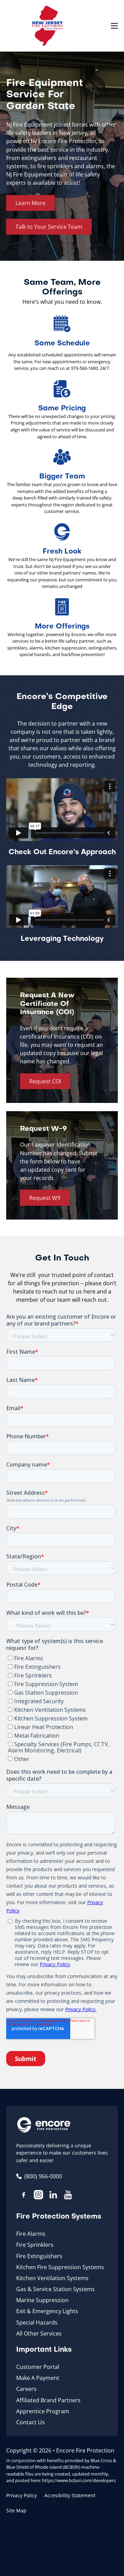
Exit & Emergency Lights (47, 2311)
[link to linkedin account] (53, 2196)
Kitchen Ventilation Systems (52, 2278)
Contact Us (30, 2422)
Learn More (30, 203)
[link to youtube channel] (68, 2196)
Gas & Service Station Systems (55, 2289)
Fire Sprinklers (35, 2245)
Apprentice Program (43, 2411)
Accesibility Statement (70, 2495)
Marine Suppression (42, 2300)
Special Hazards (37, 2322)
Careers (26, 2389)
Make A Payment (38, 2378)
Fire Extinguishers (39, 2256)
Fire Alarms (31, 2234)
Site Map (16, 2510)
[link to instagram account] (38, 2196)
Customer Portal (38, 2367)
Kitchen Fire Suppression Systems (60, 2267)
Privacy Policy (22, 2495)
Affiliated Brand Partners (48, 2400)
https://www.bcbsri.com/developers (79, 2480)
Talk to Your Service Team (49, 227)
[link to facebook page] (24, 2196)
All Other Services (39, 2333)
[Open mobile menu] (114, 26)
